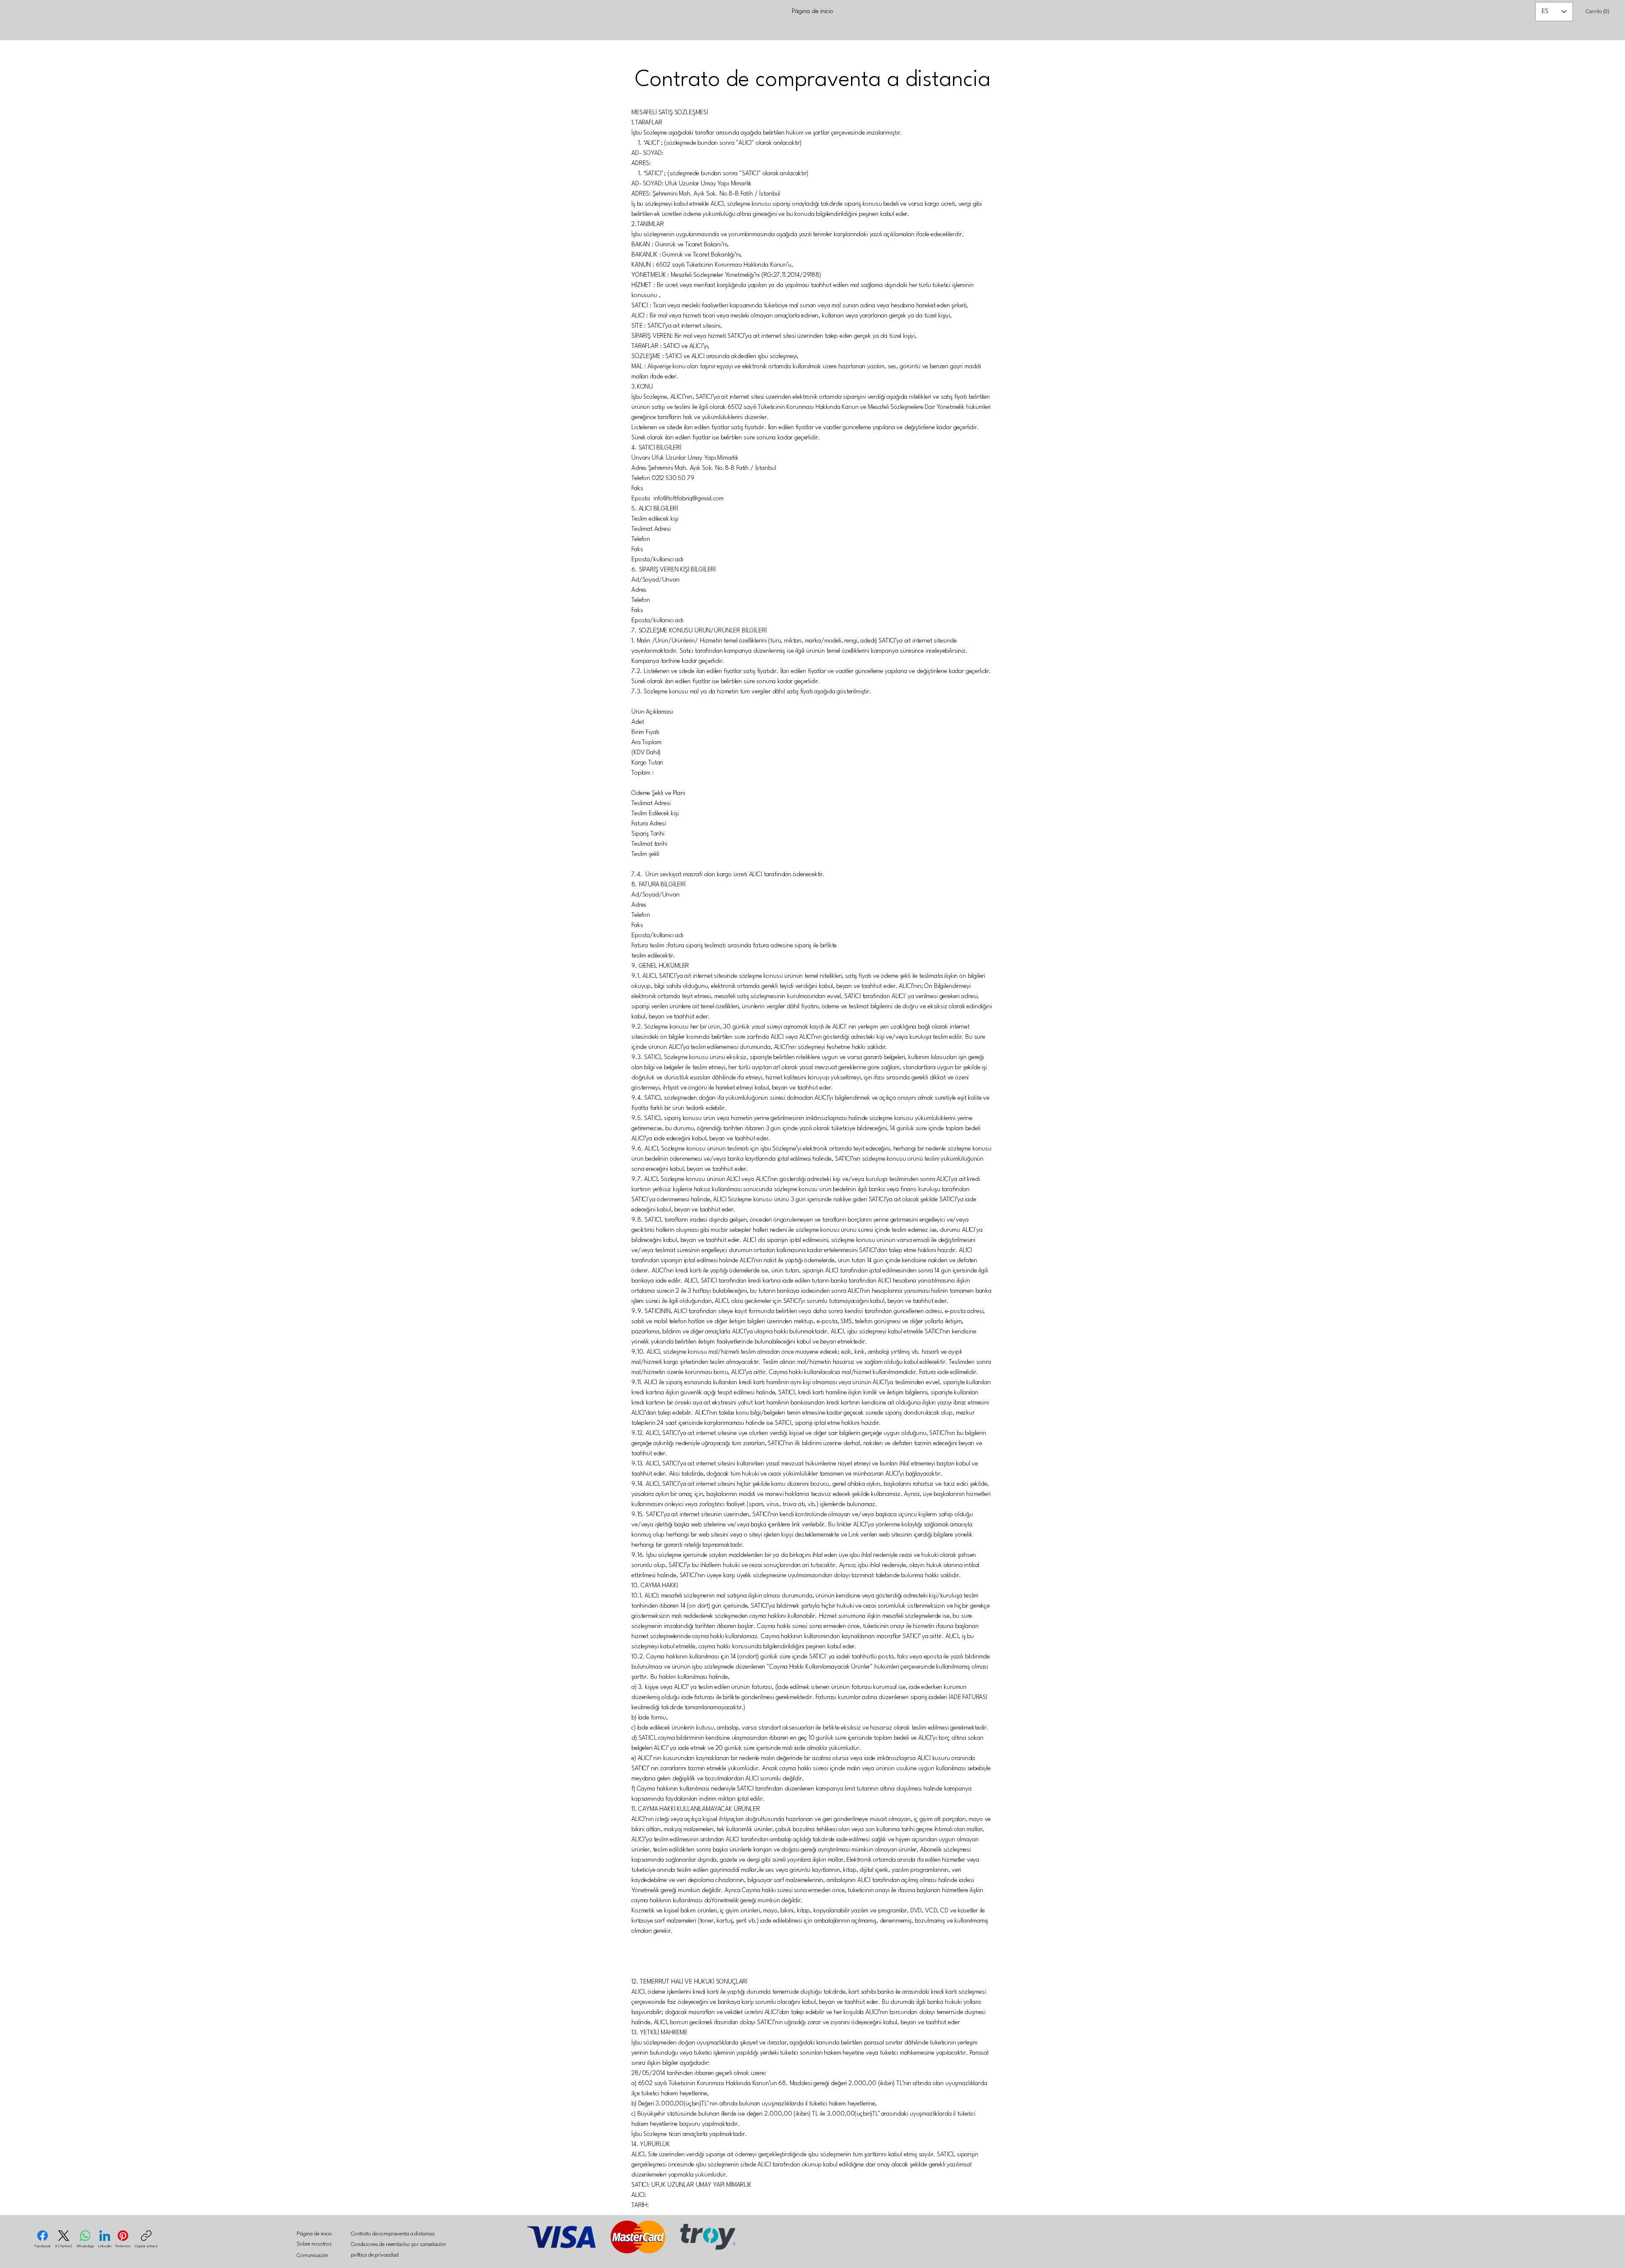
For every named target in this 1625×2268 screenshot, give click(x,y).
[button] (1597, 11)
